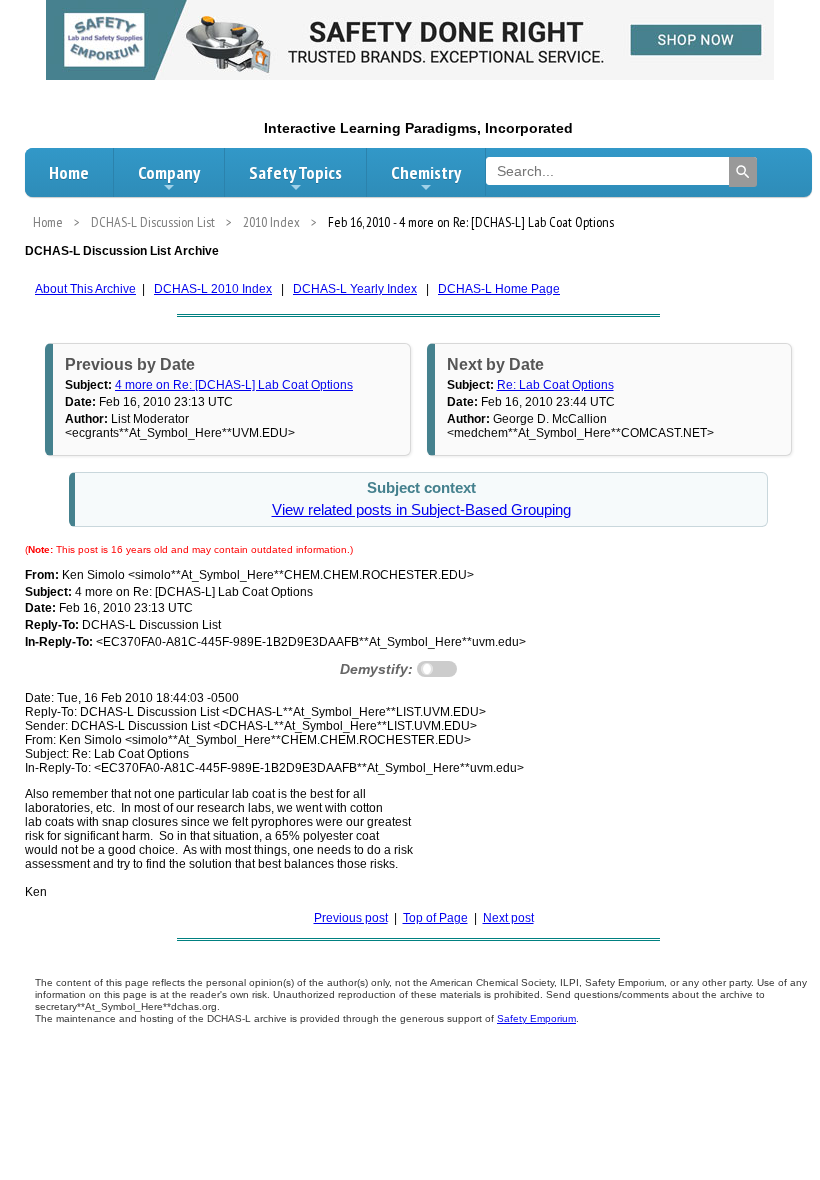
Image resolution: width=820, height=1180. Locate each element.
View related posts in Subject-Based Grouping (421, 510)
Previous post (351, 918)
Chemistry (426, 172)
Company (169, 172)
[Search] (743, 172)
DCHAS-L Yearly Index (355, 289)
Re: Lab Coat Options (555, 385)
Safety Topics (295, 172)
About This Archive (85, 289)
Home (69, 172)
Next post (508, 918)
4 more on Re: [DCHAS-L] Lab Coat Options (234, 385)
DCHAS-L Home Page (499, 289)
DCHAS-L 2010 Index (213, 289)
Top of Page (435, 918)
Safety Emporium (536, 1018)
